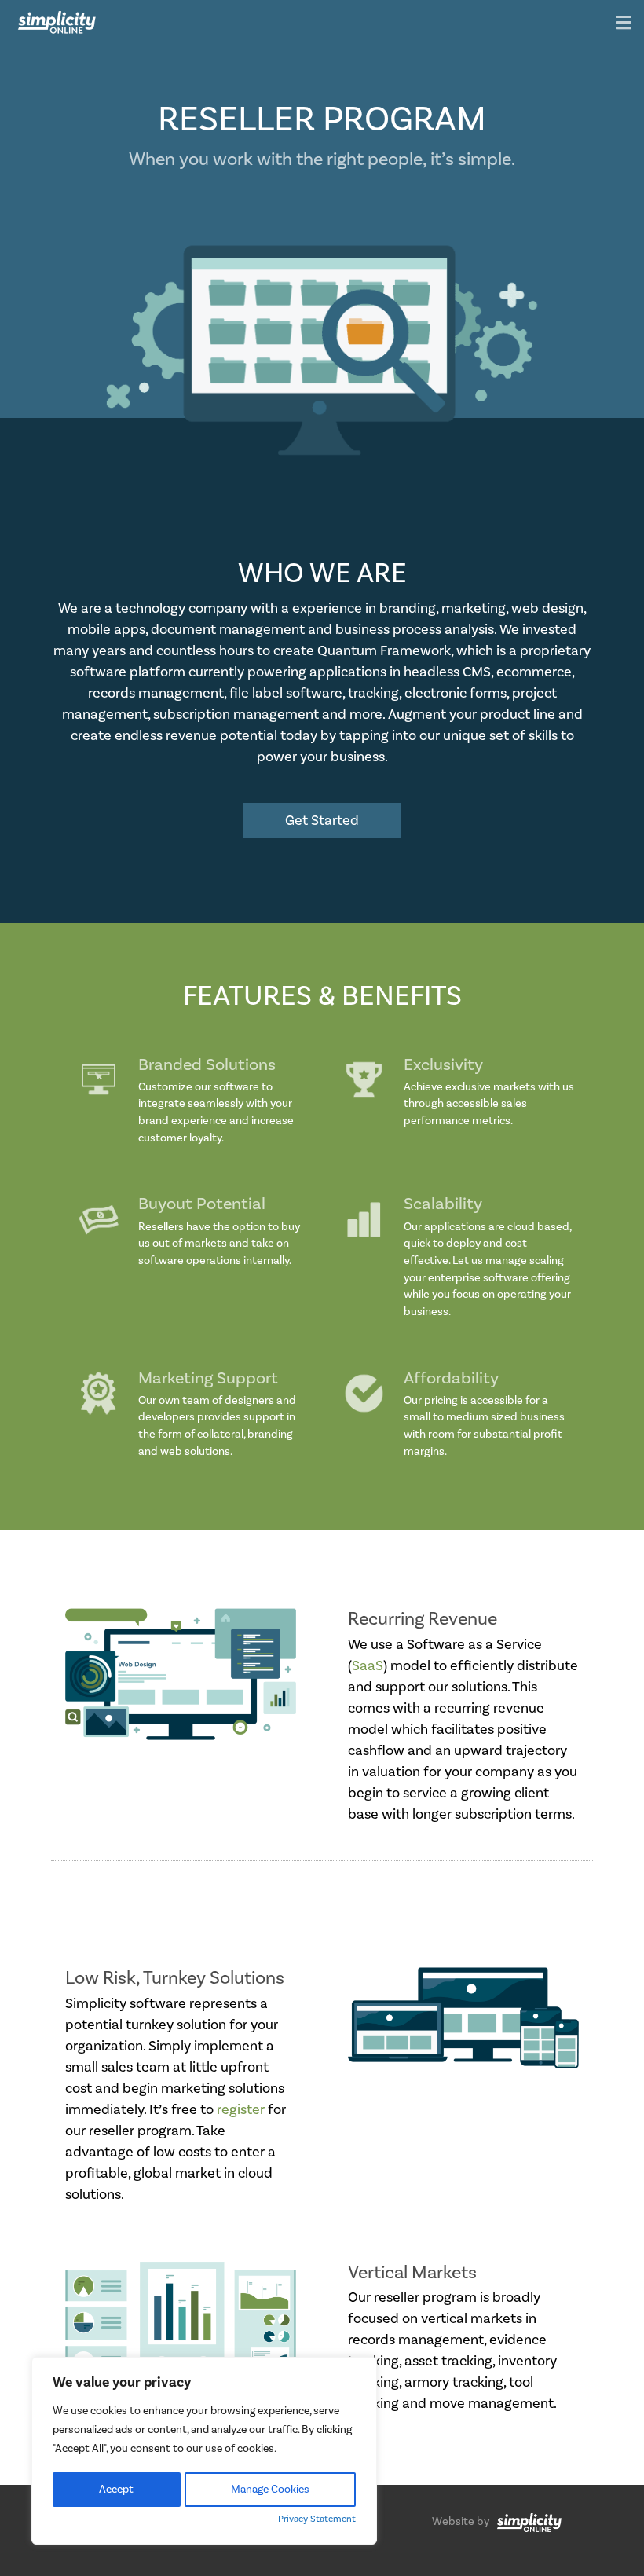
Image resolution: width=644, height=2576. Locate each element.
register (241, 2110)
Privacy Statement (317, 2519)
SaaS (368, 1666)
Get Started (322, 821)
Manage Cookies (270, 2490)
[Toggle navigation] (624, 24)
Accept (116, 2490)
